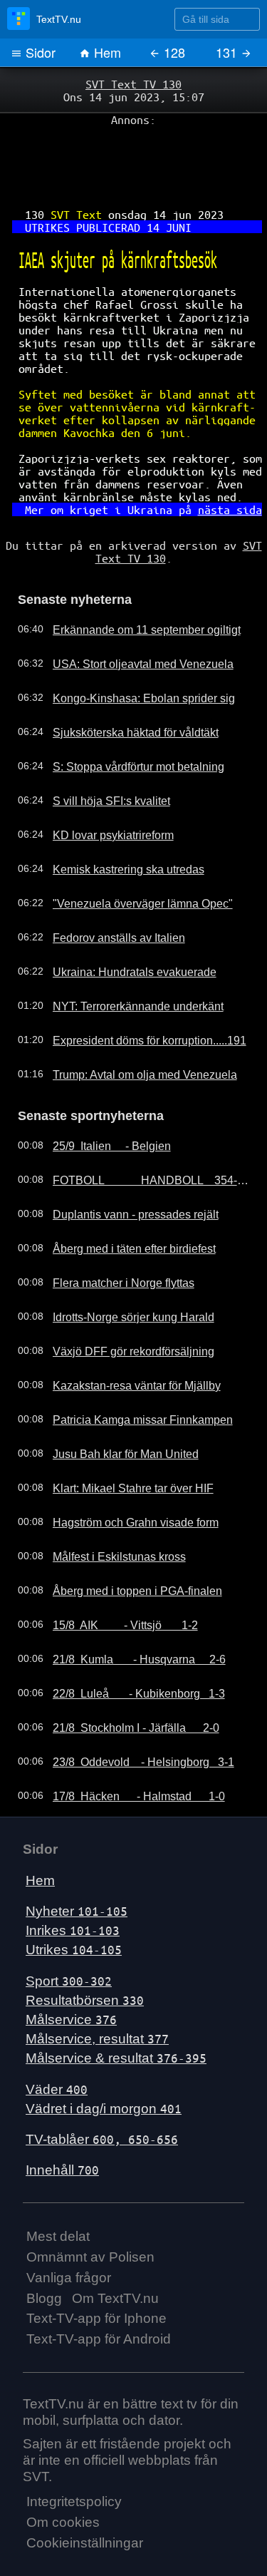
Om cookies (63, 2474)
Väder (57, 2040)
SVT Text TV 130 (134, 83)
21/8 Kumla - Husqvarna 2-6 (128, 1611)
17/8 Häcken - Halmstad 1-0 (127, 1748)
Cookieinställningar (85, 2494)
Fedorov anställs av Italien (108, 892)
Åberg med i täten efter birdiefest (122, 1200)
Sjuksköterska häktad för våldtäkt (123, 687)
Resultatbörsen (85, 1951)
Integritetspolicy (74, 2453)
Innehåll (62, 2121)
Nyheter (77, 1863)
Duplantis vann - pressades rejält (122, 1166)
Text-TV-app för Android (99, 2290)
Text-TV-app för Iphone (96, 2270)
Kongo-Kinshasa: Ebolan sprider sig (129, 652)
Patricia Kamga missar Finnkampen (129, 1371)
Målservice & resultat (116, 2010)
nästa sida (219, 471)
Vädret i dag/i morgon (104, 2059)
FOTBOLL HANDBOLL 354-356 (141, 1132)
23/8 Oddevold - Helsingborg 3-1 (131, 1713)
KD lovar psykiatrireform (103, 789)
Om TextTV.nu (115, 2249)
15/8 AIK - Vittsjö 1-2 (116, 1576)
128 (173, 52)
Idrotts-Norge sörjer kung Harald (121, 1268)
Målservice (71, 1971)
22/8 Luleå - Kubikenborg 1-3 (127, 1645)
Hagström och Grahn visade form (124, 1474)
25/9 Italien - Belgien (102, 1097)
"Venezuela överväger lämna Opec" (129, 858)
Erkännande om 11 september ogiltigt (133, 584)
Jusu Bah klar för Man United (114, 1405)
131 (228, 52)
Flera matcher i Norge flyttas (112, 1234)
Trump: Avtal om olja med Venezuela (131, 1029)
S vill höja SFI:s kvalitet (100, 755)
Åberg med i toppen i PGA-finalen (124, 1542)
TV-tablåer (102, 2091)
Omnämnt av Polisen (90, 2208)
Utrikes (74, 1901)
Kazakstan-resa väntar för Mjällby (124, 1337)
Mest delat (58, 2188)
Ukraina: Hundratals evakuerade (121, 926)
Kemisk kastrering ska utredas (116, 823)
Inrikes (73, 1882)
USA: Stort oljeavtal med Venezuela (128, 618)
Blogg (44, 2249)
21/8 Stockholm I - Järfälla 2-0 (125, 1679)
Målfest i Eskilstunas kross (108, 1508)
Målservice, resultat (97, 1990)
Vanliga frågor (69, 2228)
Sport (69, 1932)
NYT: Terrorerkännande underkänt (125, 960)
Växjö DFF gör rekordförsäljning (120, 1303)
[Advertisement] (133, 158)
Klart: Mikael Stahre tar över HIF (121, 1440)
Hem (106, 52)
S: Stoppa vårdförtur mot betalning (126, 721)
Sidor (39, 52)
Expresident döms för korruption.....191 (136, 995)
